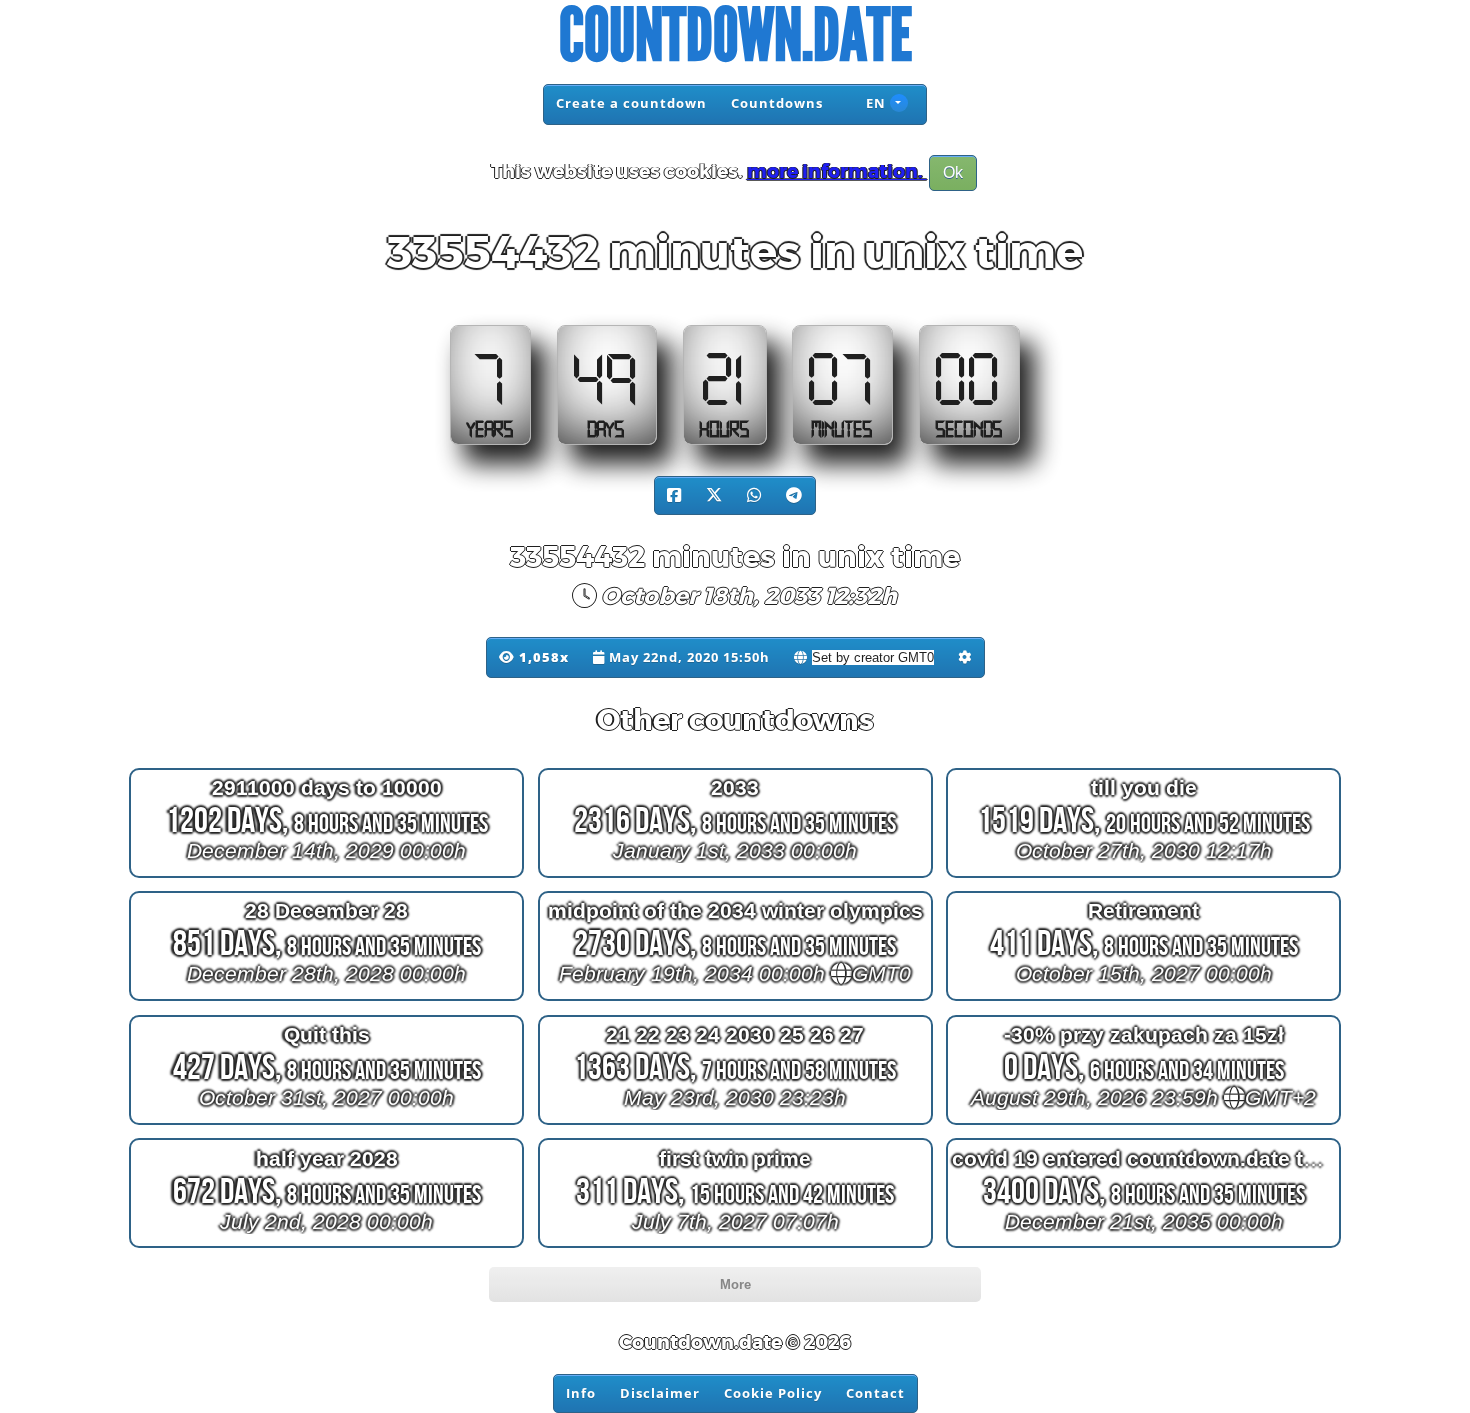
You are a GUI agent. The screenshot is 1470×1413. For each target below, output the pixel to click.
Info (581, 1393)
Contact (875, 1393)
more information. (837, 172)
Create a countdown (631, 103)
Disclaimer (660, 1393)
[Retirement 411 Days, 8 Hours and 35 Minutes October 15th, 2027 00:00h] (1143, 1000)
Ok (953, 172)
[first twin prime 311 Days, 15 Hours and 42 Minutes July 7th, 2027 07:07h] (735, 1247)
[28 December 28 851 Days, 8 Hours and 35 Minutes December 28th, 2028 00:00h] (326, 1000)
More (735, 1284)
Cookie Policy (773, 1393)
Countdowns (777, 103)
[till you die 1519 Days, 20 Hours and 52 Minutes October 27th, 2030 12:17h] (1143, 876)
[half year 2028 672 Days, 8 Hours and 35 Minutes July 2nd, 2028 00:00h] (326, 1247)
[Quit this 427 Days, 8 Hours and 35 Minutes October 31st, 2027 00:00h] (326, 1124)
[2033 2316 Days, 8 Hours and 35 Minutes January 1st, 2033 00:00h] (735, 876)
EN (874, 103)
